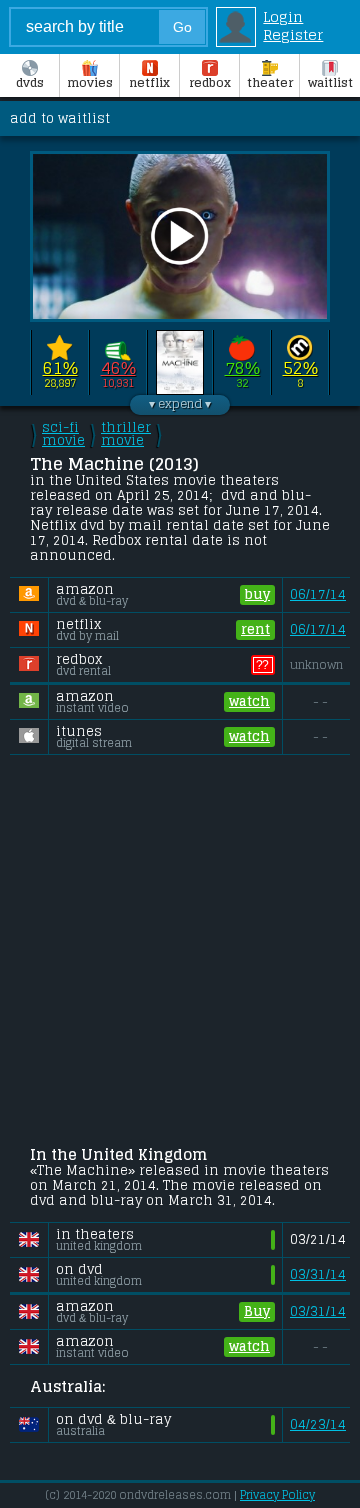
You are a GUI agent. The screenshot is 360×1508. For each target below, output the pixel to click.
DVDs (30, 83)
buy (257, 594)
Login (283, 17)
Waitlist (330, 83)
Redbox (210, 83)
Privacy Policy (277, 1495)
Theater (270, 83)
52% (300, 368)
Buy (257, 1311)
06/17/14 (318, 594)
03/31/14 (318, 1274)
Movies (90, 83)
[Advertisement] (180, 952)
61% (60, 368)
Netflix (149, 83)
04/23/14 (318, 1424)
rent (255, 629)
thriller (126, 434)
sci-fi (63, 434)
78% (242, 368)
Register (293, 35)
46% (118, 368)
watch (249, 701)
